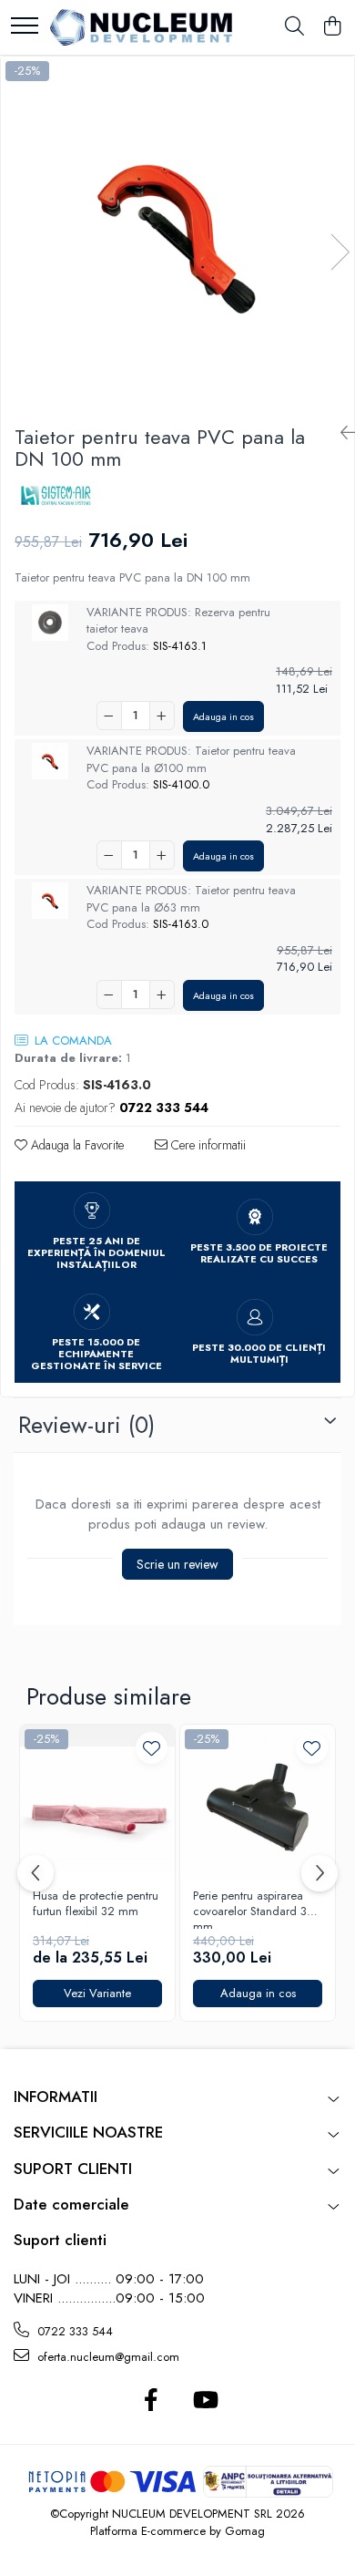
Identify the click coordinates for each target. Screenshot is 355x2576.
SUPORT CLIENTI (73, 2169)
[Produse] (25, 27)
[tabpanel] (177, 233)
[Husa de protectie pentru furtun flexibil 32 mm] (97, 1802)
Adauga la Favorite (76, 1145)
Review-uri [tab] (86, 1425)
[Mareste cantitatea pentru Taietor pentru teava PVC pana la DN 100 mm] (162, 716)
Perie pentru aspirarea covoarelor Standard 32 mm (254, 1909)
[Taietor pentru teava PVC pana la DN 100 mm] (177, 233)
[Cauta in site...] (294, 27)
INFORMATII (56, 2097)
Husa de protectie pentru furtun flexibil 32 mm (96, 1904)
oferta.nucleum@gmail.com (106, 2357)
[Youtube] (204, 2401)
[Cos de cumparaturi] (332, 27)
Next (340, 252)
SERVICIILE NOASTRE (88, 2132)
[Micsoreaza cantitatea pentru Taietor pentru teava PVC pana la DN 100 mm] (109, 716)
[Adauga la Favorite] (152, 1748)
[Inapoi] (340, 433)
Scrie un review (177, 1564)
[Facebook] (151, 2401)
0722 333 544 (73, 2331)
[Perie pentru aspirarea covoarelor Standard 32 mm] (258, 1802)
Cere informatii (207, 1145)
